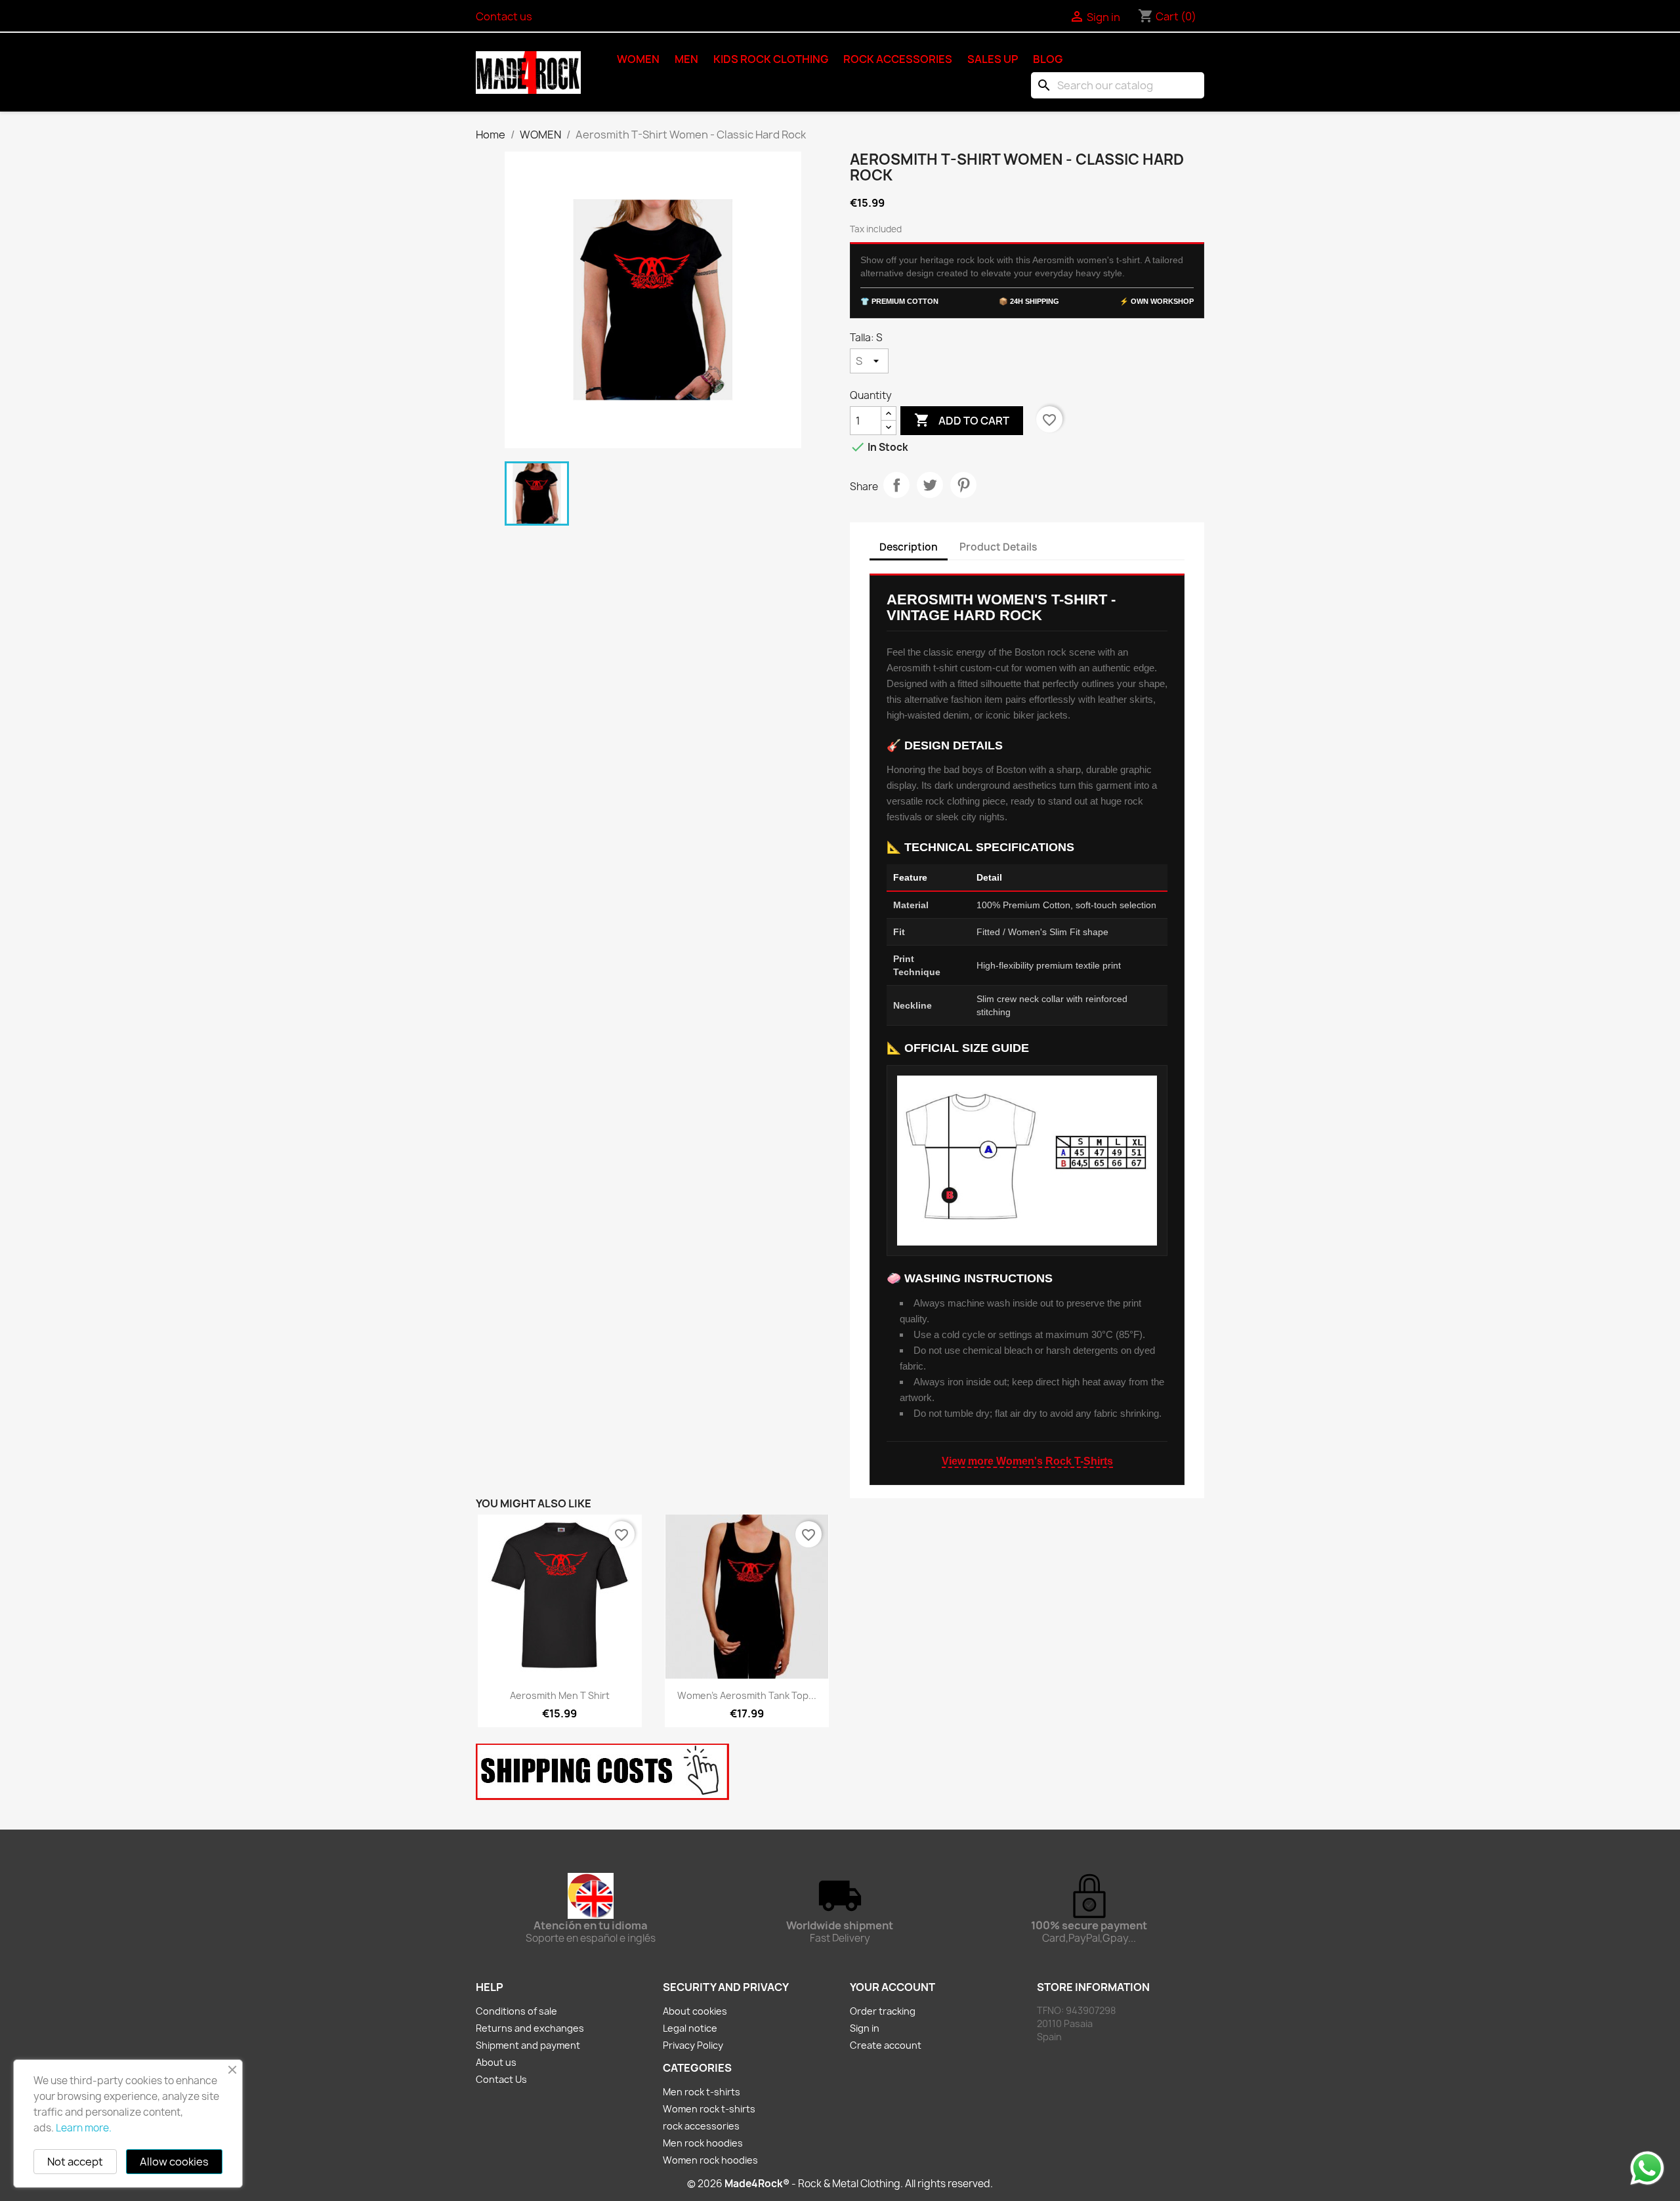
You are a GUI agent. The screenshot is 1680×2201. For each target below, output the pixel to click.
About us (496, 2062)
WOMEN (638, 59)
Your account (892, 1987)
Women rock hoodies (710, 2160)
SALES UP (993, 59)
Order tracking (883, 2011)
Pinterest (963, 485)
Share (896, 485)
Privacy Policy (693, 2045)
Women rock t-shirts (709, 2109)
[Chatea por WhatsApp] (1647, 2168)
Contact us (504, 16)
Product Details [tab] (998, 547)
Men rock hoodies (703, 2143)
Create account (886, 2045)
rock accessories (898, 59)
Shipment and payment (528, 2045)
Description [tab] (909, 547)
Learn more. (84, 2128)
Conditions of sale (516, 2011)
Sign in (865, 2028)
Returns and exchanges (530, 2028)
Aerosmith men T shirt (560, 1695)
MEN (686, 59)
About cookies (695, 2011)
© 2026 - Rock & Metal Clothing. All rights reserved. (840, 2184)
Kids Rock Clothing (771, 59)
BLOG (1048, 59)
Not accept (75, 2162)
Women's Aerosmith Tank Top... (747, 1695)
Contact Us (501, 2079)
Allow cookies (174, 2162)
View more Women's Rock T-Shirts (1027, 1461)
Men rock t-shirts (702, 2092)
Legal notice (690, 2028)
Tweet (930, 485)
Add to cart (962, 420)
